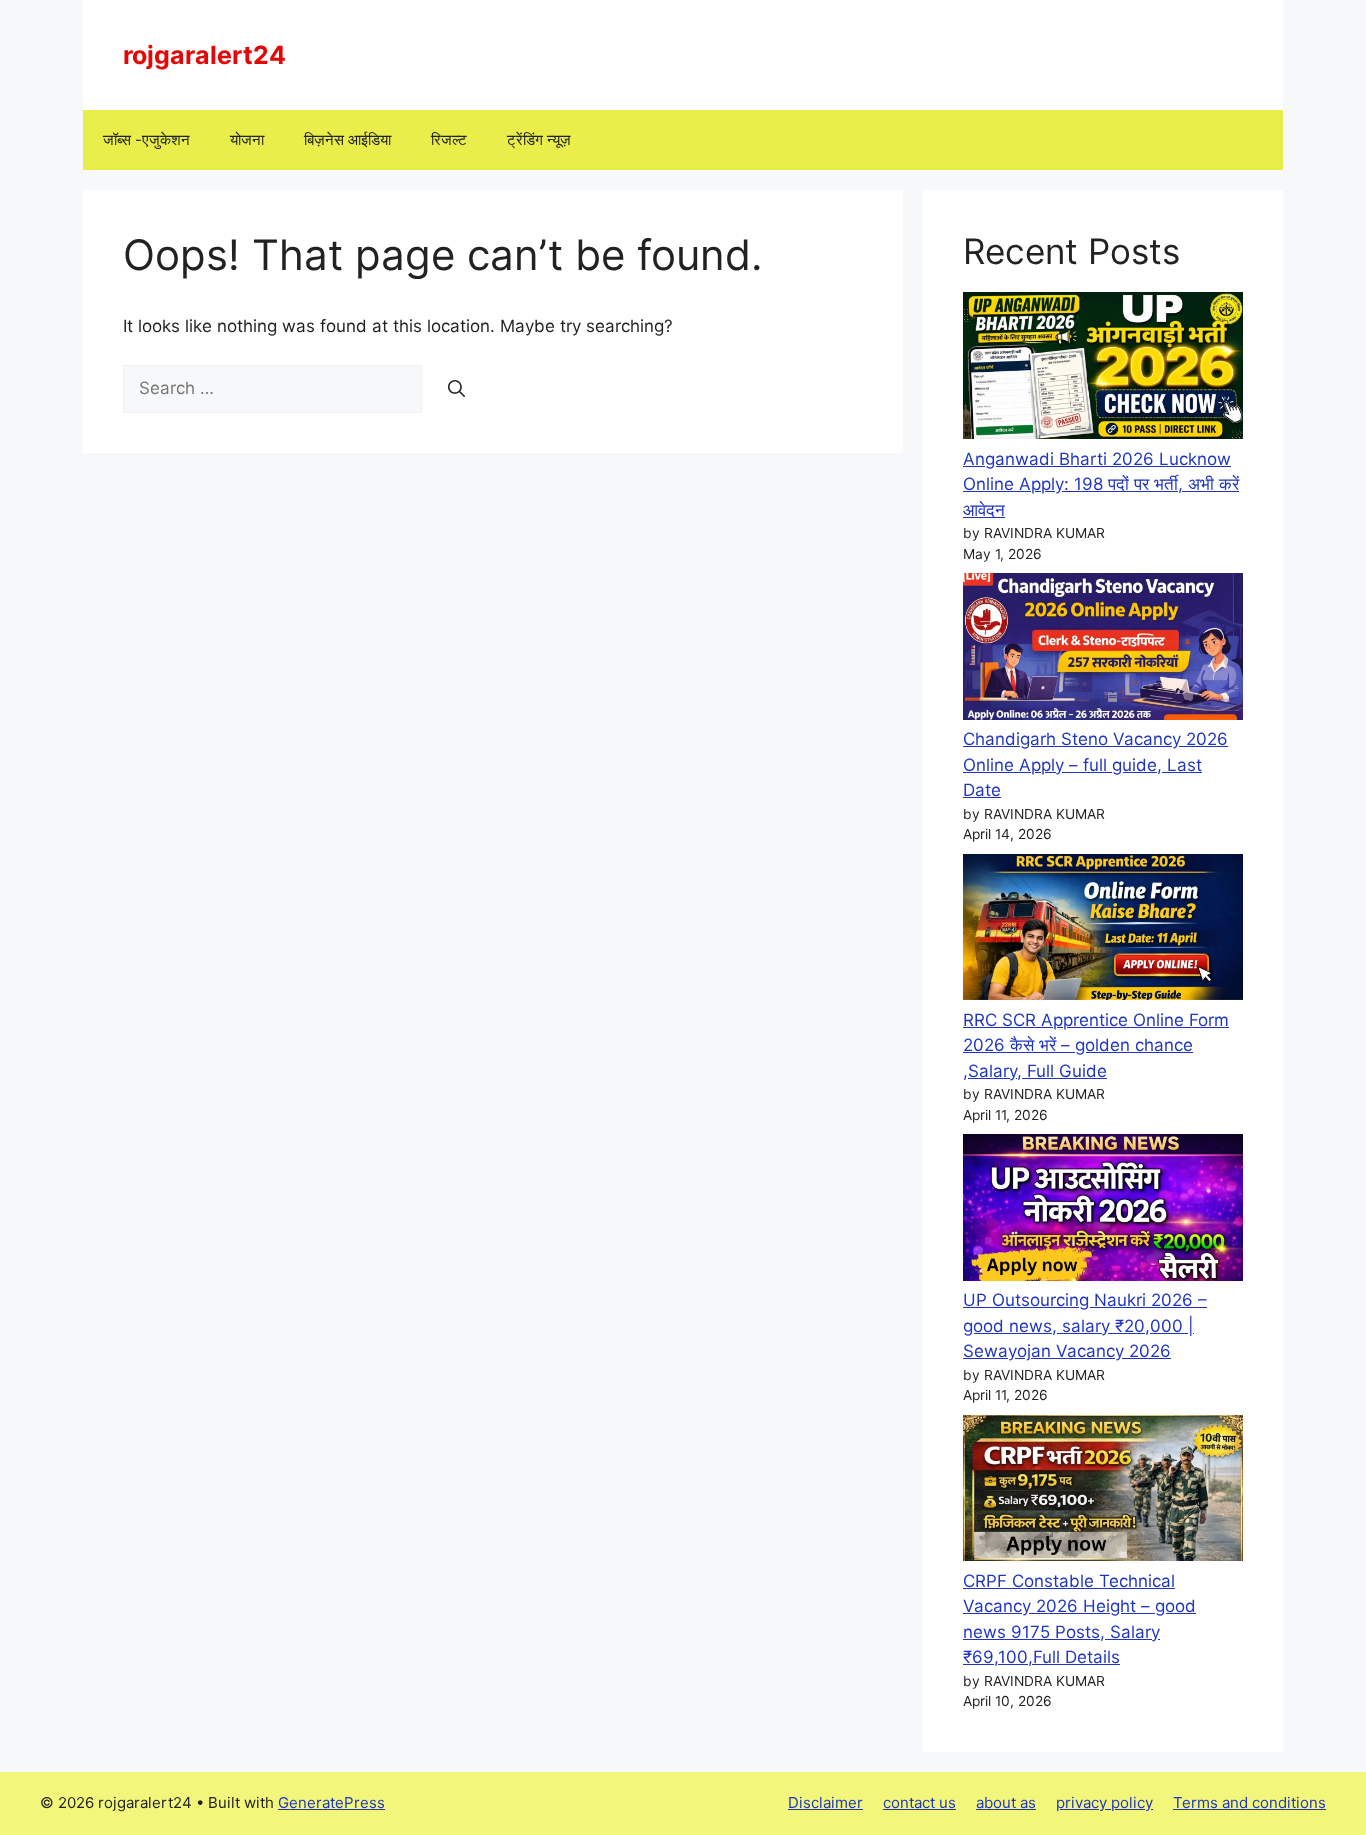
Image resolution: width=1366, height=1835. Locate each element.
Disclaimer (825, 1802)
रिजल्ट (449, 139)
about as (1006, 1802)
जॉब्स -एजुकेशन (146, 139)
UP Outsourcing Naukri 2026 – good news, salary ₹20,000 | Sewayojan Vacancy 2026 (1085, 1325)
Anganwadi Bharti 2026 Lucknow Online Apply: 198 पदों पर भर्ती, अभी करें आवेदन (1101, 484)
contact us (919, 1802)
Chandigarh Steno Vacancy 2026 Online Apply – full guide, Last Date (1095, 764)
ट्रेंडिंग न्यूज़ (539, 139)
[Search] (456, 389)
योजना (247, 139)
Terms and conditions (1249, 1802)
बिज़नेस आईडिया (347, 139)
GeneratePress (331, 1802)
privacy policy (1104, 1802)
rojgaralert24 (204, 55)
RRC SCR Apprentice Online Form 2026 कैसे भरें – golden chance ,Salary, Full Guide (1096, 1045)
